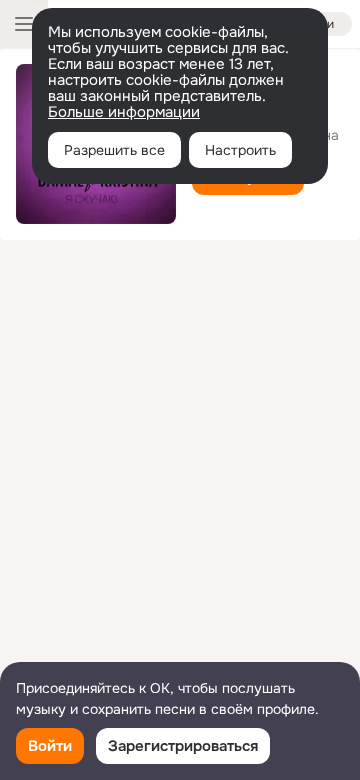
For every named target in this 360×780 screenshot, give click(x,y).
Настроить (240, 150)
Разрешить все (114, 150)
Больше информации (124, 112)
